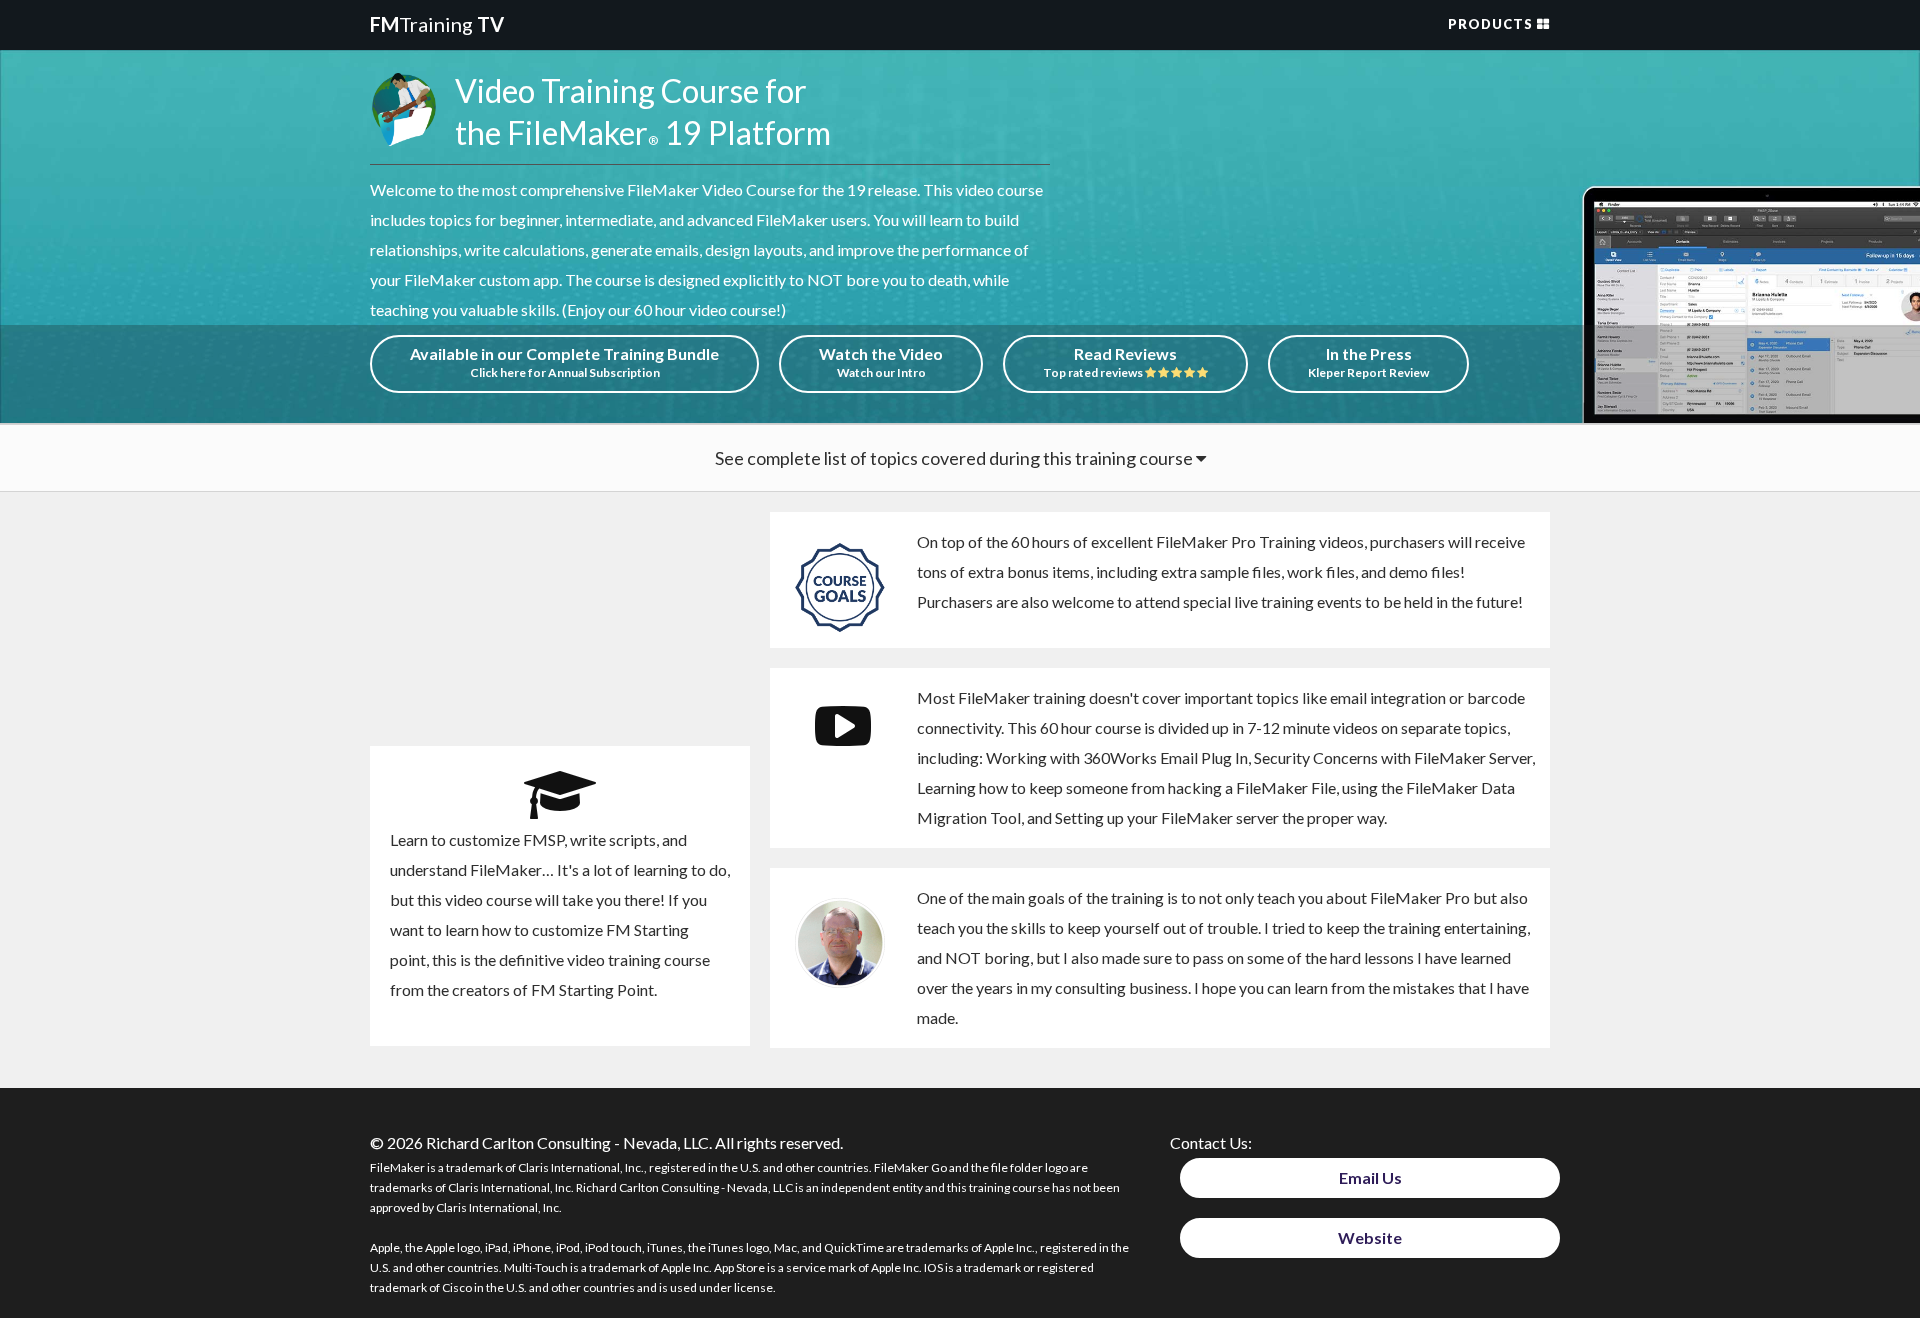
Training (437, 24)
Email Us (1370, 1177)
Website (1370, 1237)
